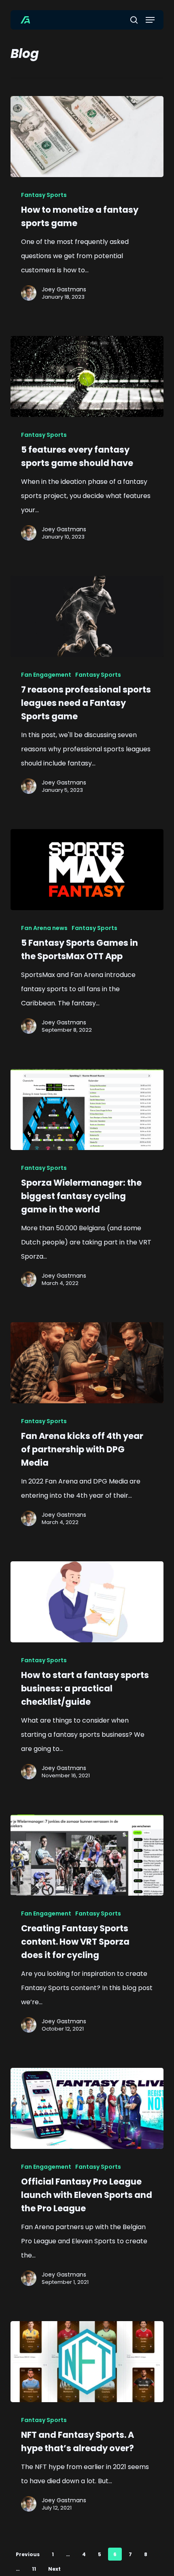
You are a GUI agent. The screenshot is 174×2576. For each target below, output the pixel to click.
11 (34, 2569)
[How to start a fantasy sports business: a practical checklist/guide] (87, 1602)
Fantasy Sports (44, 195)
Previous (28, 2554)
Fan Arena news (44, 928)
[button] (150, 20)
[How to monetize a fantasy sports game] (87, 137)
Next (54, 2569)
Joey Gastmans (64, 289)
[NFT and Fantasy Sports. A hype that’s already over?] (87, 2362)
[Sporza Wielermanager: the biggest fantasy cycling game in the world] (87, 1109)
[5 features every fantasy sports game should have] (87, 376)
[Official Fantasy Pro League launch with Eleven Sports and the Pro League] (87, 2108)
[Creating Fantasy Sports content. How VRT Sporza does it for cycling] (87, 1855)
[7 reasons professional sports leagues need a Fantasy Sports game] (87, 616)
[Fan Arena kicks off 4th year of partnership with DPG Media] (87, 1363)
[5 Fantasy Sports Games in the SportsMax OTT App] (87, 870)
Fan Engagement (46, 675)
